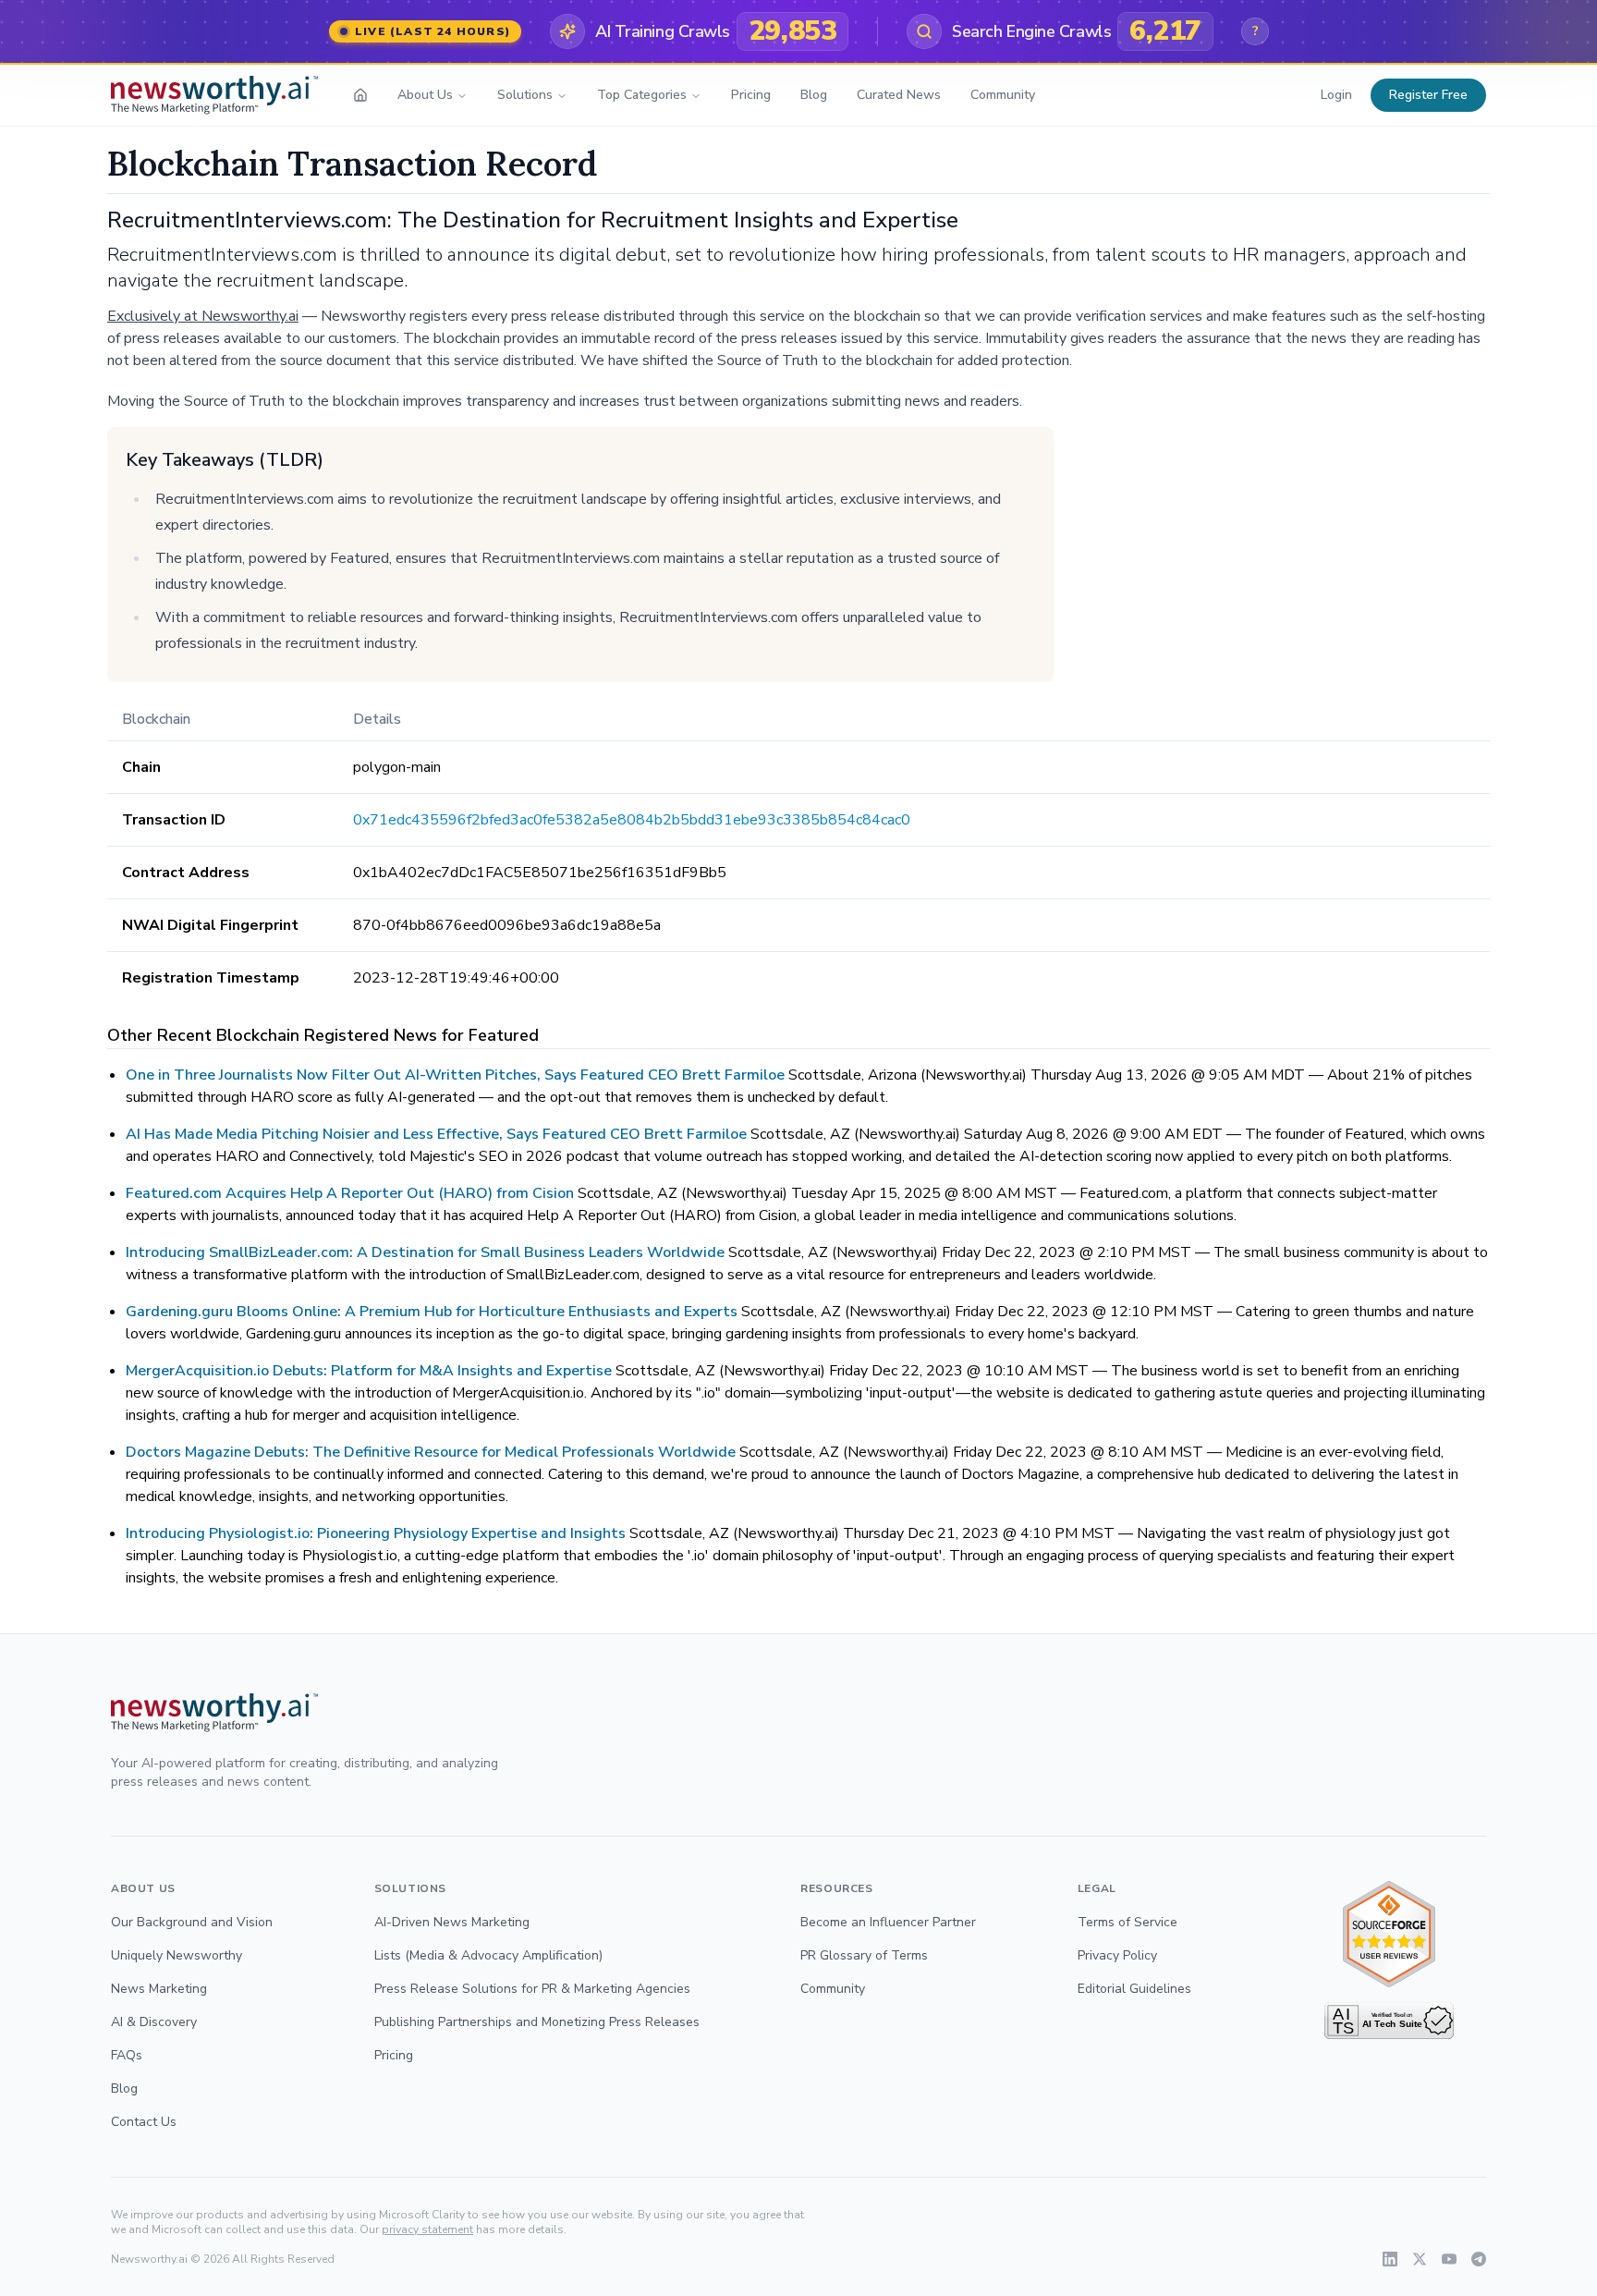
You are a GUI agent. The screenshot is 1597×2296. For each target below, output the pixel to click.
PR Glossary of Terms (864, 1955)
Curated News (899, 95)
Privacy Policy (1117, 1955)
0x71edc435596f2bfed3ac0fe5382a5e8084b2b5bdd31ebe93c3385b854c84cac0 (632, 820)
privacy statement (427, 2229)
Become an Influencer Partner (888, 1922)
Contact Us (144, 2122)
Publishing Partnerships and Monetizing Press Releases (537, 2022)
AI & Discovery (154, 2022)
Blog (814, 95)
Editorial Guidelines (1134, 1989)
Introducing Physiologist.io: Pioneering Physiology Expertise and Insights (376, 1533)
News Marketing (159, 1989)
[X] (1420, 2259)
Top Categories (642, 95)
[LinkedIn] (1390, 2259)
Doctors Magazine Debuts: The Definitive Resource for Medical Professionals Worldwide (431, 1452)
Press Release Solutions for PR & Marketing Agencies (532, 1989)
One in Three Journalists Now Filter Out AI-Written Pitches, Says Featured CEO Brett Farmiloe (455, 1075)
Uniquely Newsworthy (177, 1955)
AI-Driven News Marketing (452, 1922)
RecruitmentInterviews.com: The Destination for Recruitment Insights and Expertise (533, 220)
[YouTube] (1449, 2259)
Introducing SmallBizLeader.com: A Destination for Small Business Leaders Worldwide (425, 1252)
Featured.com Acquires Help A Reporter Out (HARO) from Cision (350, 1193)
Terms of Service (1128, 1922)
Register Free (1428, 95)
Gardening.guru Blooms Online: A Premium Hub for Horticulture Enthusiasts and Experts (432, 1312)
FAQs (127, 2055)
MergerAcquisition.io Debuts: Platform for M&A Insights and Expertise (369, 1371)
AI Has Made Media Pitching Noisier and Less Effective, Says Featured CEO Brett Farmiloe (436, 1134)
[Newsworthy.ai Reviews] (1389, 1934)
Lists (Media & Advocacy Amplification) (488, 1955)
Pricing (751, 95)
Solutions (525, 95)
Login (1336, 95)
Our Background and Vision (192, 1922)
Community (1003, 95)
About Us (425, 95)
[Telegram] (1479, 2259)
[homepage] (360, 95)
